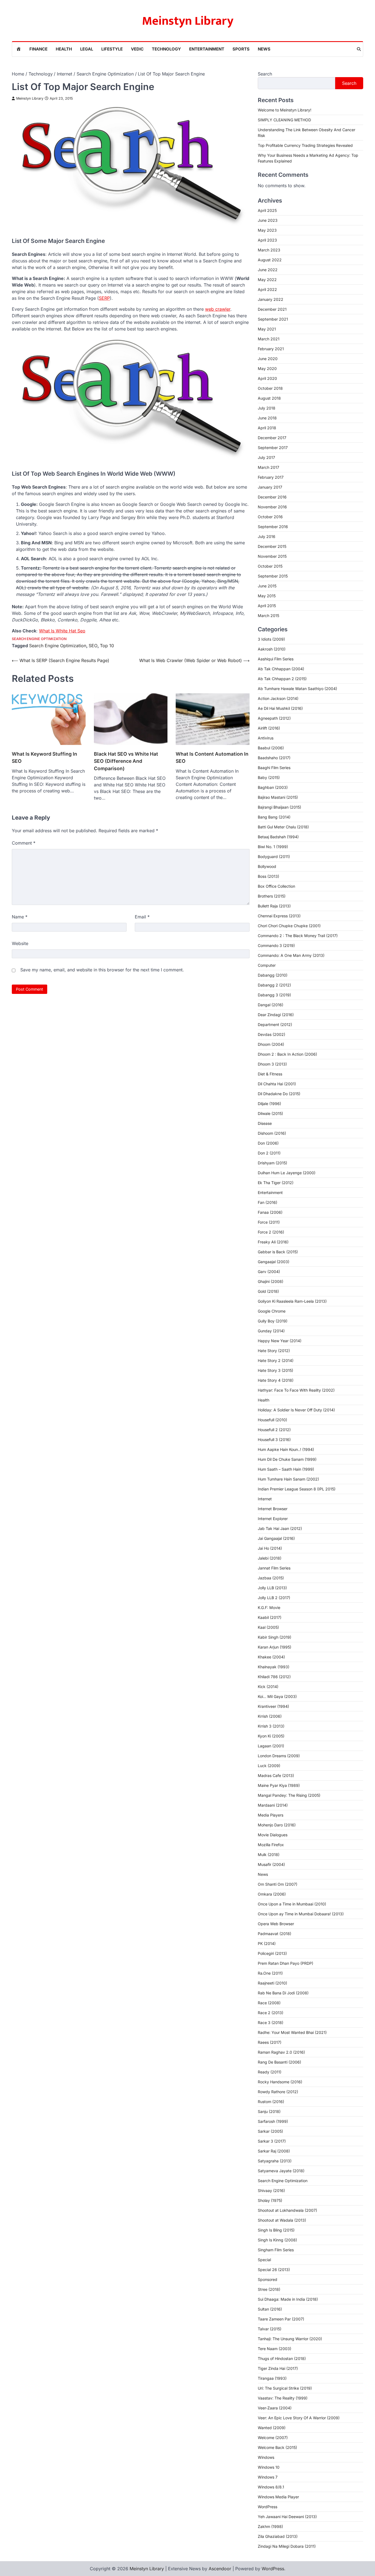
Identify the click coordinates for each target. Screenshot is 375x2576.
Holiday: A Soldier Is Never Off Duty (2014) (296, 1410)
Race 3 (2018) (271, 2023)
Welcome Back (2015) (277, 2447)
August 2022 (270, 260)
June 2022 (268, 270)
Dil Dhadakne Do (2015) (279, 1094)
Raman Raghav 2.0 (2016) (281, 2052)
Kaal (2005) (268, 1627)
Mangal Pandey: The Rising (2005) (289, 1795)
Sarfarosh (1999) (273, 2121)
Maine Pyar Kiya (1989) (279, 1785)
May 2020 (267, 368)
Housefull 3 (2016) (274, 1440)
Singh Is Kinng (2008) (277, 2240)
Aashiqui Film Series (276, 659)
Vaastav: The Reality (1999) (283, 2398)
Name (20, 917)
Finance (38, 49)
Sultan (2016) (270, 2309)
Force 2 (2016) (271, 1232)
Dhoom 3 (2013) (272, 1064)
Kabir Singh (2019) (275, 1637)
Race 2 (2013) (271, 2013)
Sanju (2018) (269, 2111)
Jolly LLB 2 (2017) (274, 1598)
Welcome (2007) (273, 2438)
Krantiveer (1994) (273, 1706)
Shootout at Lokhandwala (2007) (287, 2210)
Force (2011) (269, 1222)
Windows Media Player (278, 2497)
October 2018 (270, 388)
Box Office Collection (276, 886)
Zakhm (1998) (270, 2526)
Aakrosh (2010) (272, 649)
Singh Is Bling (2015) (276, 2230)
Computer (267, 965)
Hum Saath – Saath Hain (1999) (286, 1469)
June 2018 (267, 418)
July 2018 (267, 408)
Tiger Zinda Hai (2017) (278, 2368)
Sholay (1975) (270, 2200)
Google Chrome (272, 1311)
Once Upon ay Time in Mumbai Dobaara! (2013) (301, 1914)
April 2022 (267, 289)
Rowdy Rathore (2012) (278, 2092)
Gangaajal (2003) (274, 1262)
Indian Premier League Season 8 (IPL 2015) (297, 1489)
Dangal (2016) (271, 1005)
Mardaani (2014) (273, 1805)
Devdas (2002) (272, 1034)
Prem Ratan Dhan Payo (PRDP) (286, 1963)
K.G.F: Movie (269, 1607)
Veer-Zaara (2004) (275, 2408)
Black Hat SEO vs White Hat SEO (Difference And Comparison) (126, 761)
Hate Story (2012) (274, 1351)
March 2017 (268, 467)
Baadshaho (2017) (274, 758)
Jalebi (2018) (270, 1558)
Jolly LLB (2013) (272, 1588)
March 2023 (269, 250)
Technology (166, 49)
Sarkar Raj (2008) (274, 2151)
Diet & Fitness (270, 1074)
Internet (265, 1499)
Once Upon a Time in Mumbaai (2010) (292, 1904)
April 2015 (267, 606)
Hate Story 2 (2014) (276, 1360)
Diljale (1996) (269, 1104)
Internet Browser (273, 1509)
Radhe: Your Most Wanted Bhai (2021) (292, 2032)
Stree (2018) (269, 2289)
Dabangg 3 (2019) (274, 995)
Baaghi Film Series (274, 768)
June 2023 (268, 220)
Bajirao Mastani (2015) (278, 797)
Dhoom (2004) (271, 1044)
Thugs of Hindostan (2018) (282, 2358)
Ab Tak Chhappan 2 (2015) (282, 679)
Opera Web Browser (276, 1924)
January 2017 (270, 487)
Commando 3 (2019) (276, 945)
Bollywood (267, 866)
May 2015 (267, 596)
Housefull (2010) (272, 1420)
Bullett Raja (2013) (274, 906)
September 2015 (273, 576)
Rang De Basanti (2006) (279, 2062)
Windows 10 (269, 2467)
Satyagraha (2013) (275, 2161)
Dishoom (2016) (272, 1133)
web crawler (218, 309)
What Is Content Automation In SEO (212, 757)
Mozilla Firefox (271, 1845)
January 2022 (271, 299)
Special (264, 2260)
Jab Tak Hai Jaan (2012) (280, 1528)
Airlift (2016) (269, 728)
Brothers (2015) (272, 896)
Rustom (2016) (271, 2102)
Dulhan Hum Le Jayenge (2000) (287, 1173)
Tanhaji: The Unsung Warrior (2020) (290, 2339)
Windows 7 (268, 2477)
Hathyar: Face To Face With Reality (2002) (296, 1390)
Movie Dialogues (273, 1835)
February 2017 (271, 477)
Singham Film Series (276, 2250)
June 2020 (268, 359)
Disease (265, 1123)
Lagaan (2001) (271, 1746)
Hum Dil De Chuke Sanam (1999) (287, 1459)
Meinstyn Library (188, 21)
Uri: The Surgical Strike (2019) (285, 2388)
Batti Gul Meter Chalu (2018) (283, 827)
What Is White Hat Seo (62, 631)
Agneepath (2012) (274, 718)
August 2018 (269, 398)
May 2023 (267, 230)
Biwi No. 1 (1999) (273, 847)
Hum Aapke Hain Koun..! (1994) (286, 1449)
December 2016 (272, 497)
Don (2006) (268, 1143)
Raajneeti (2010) (272, 1983)
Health (64, 49)
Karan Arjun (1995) (275, 1647)
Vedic (137, 49)
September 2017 (273, 448)
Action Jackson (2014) (278, 698)
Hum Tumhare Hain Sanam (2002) (288, 1479)
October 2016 (270, 517)
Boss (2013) (268, 876)
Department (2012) (275, 1024)
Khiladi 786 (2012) (274, 1677)
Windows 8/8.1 (271, 2487)
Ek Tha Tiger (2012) (276, 1183)
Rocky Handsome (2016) (280, 2082)
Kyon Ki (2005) (271, 1736)
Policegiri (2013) (272, 1953)
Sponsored (268, 2279)
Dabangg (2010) (273, 975)
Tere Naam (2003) (275, 2349)
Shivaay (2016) (271, 2190)
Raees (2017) (270, 2042)
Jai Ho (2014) (270, 1548)
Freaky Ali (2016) (273, 1242)
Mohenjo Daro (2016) (277, 1825)
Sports (241, 49)
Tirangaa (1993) (272, 2378)
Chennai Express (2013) (279, 916)
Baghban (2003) (273, 787)
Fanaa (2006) (270, 1212)
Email (142, 917)
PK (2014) (267, 1943)
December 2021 (272, 309)
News (264, 49)
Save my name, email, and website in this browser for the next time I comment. (102, 970)
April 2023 (267, 240)
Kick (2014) (268, 1687)
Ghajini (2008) (271, 1281)
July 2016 (267, 536)
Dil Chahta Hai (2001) (277, 1084)
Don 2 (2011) (269, 1153)
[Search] (359, 49)
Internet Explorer (273, 1519)
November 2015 (272, 556)
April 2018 (267, 428)
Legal (87, 49)
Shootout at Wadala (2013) (282, 2220)
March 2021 (269, 339)
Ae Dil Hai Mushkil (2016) (280, 708)
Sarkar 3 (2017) (272, 2141)
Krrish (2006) (270, 1716)
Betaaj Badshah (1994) (278, 837)
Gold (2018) (268, 1291)
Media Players (271, 1815)
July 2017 (266, 457)
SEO (93, 646)
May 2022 (267, 280)
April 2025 (267, 210)
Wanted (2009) (272, 2428)
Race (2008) (269, 2003)
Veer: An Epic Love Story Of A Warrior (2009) (299, 2418)
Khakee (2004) (271, 1657)
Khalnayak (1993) (274, 1667)
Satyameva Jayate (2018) (281, 2171)
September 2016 (273, 527)
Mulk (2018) (269, 1855)
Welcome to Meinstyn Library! (285, 110)
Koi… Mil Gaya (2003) (277, 1696)
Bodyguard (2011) (274, 857)
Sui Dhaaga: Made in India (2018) (288, 2299)
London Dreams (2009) (279, 1756)
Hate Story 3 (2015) (275, 1370)
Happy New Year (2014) (280, 1341)
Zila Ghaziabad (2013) (278, 2536)
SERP (104, 298)
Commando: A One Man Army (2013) (291, 955)
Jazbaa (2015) (271, 1578)
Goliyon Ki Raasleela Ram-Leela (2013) (292, 1301)
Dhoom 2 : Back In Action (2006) (287, 1054)
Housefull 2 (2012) (274, 1430)
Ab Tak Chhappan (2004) (281, 669)
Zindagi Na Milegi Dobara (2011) (287, 2546)
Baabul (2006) (271, 748)
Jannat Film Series (274, 1568)
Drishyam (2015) (272, 1163)
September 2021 (273, 319)
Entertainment (207, 49)
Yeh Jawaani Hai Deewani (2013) (287, 2517)
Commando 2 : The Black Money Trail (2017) (298, 936)
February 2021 (271, 349)
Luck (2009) (269, 1766)
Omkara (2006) (272, 1894)
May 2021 (267, 329)
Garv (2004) (269, 1272)
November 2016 (272, 507)
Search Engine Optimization (39, 639)
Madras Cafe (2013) (276, 1775)
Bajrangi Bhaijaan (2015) (279, 807)
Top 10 (107, 646)
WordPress (268, 2507)
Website (20, 943)
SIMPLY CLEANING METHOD (284, 120)
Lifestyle (112, 49)
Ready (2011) (270, 2072)
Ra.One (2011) (270, 1973)
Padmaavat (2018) (275, 1934)
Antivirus (266, 738)
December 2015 (272, 546)
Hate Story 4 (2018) (276, 1380)
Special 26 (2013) (274, 2270)
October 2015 (270, 566)
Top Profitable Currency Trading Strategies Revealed (305, 145)
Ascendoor (220, 2569)
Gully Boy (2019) (273, 1321)
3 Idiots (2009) (271, 639)
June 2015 (267, 586)
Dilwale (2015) (270, 1113)
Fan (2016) (268, 1202)
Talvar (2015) (270, 2329)
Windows (266, 2457)
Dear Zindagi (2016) (276, 1015)
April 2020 (267, 378)
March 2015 (268, 616)
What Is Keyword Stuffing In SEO (44, 757)
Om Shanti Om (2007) (278, 1884)
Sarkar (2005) (270, 2131)
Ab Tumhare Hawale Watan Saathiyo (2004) (297, 689)
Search (265, 74)
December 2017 (272, 438)
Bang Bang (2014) (274, 817)
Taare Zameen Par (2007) (281, 2319)
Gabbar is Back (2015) (278, 1252)
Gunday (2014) (271, 1331)
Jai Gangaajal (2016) (276, 1538)
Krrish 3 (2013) (271, 1726)
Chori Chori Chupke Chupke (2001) (289, 926)
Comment (24, 843)
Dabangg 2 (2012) (274, 985)
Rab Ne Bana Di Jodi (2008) (283, 1993)
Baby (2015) (269, 777)
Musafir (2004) (271, 1864)
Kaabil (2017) (270, 1617)
